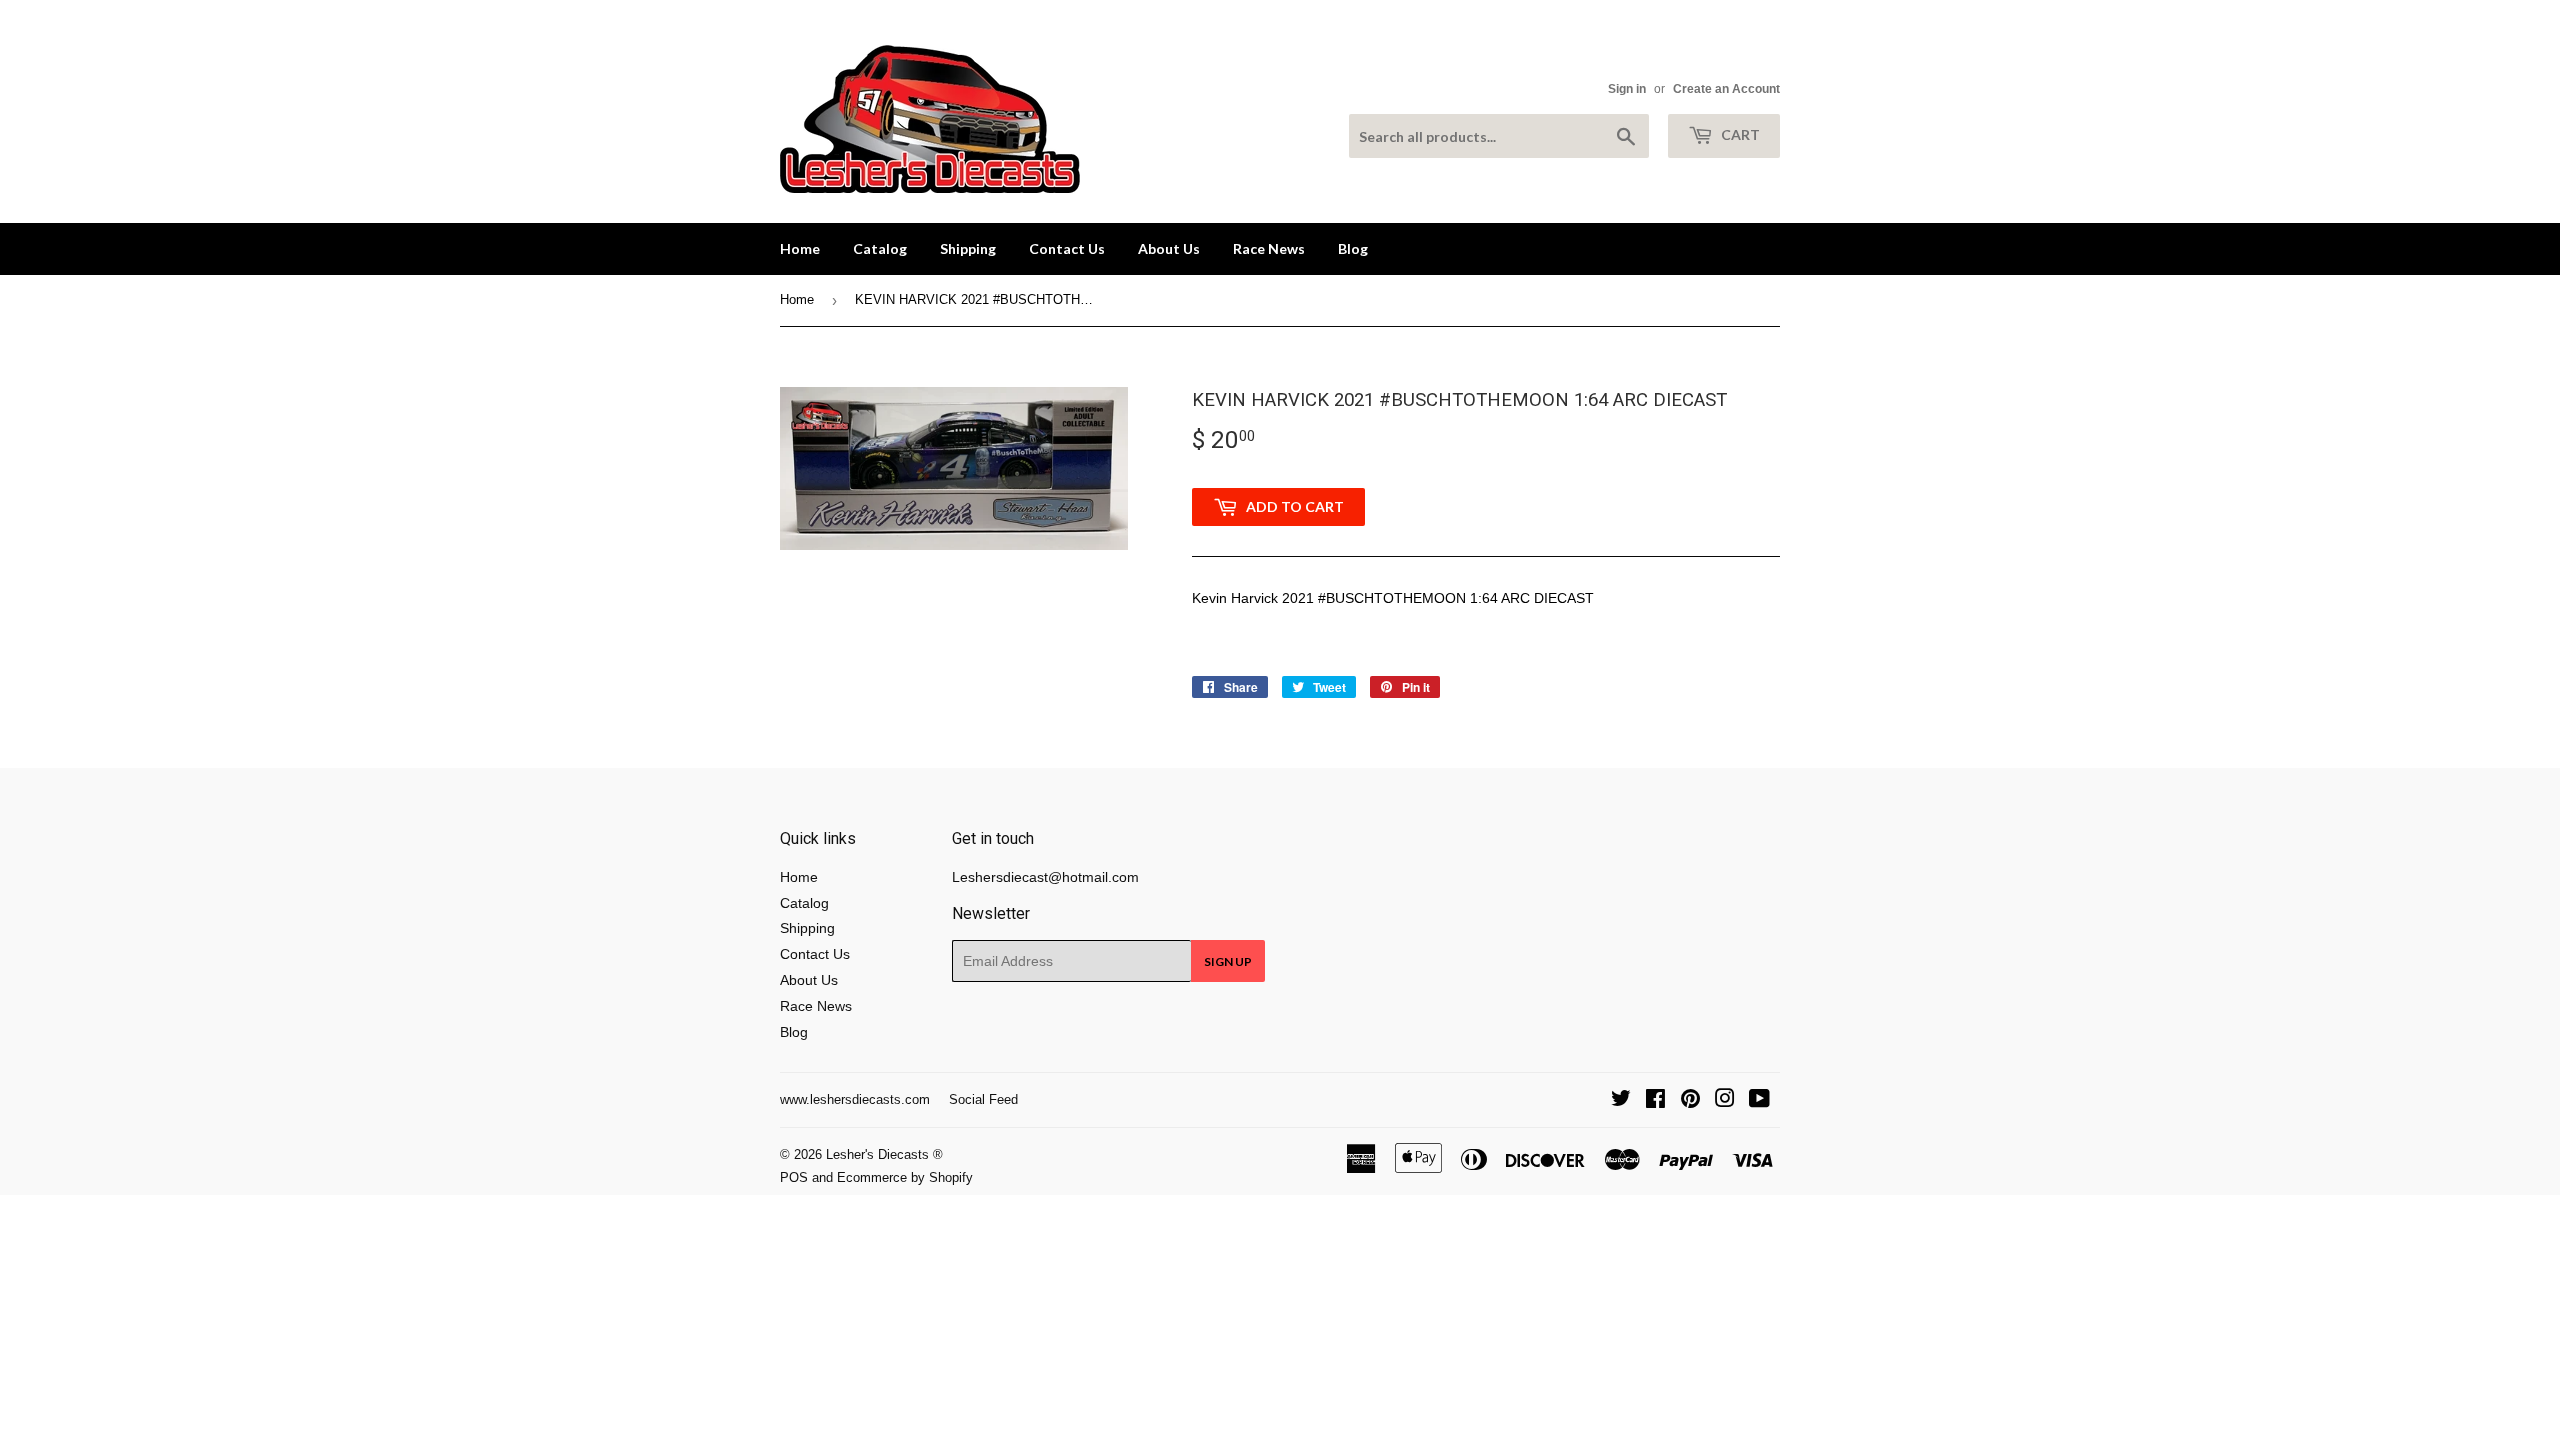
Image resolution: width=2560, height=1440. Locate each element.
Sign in (1627, 89)
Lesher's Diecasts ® (884, 1154)
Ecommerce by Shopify (905, 1177)
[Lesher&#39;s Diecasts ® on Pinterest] (1690, 1101)
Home (800, 248)
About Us (1169, 248)
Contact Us (1067, 248)
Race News (1269, 248)
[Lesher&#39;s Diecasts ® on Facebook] (1655, 1101)
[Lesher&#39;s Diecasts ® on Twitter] (1621, 1101)
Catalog (880, 248)
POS (794, 1177)
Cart (1739, 134)
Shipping (968, 248)
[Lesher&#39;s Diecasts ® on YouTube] (1759, 1101)
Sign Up (1228, 961)
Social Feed (983, 1099)
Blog (1353, 248)
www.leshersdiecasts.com (855, 1099)
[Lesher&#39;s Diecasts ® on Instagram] (1725, 1101)
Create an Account (1726, 89)
